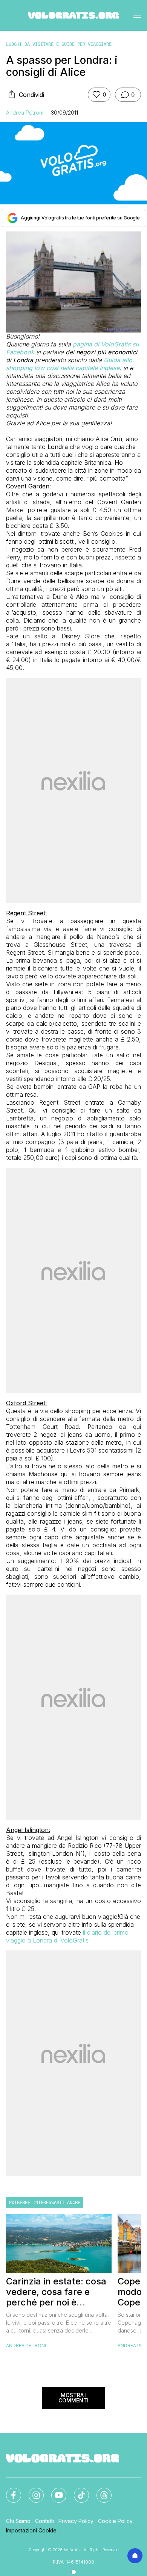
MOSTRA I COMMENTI (73, 2398)
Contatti (44, 2521)
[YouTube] (54, 2491)
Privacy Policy (76, 2521)
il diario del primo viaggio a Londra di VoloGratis (67, 1936)
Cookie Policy (115, 2521)
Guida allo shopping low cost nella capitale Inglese (69, 364)
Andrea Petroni (25, 113)
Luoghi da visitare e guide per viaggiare (59, 44)
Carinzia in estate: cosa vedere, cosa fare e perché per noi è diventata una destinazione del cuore (56, 2292)
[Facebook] (9, 2491)
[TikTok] (77, 2491)
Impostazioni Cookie (31, 2530)
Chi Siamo (18, 2521)
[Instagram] (32, 2491)
